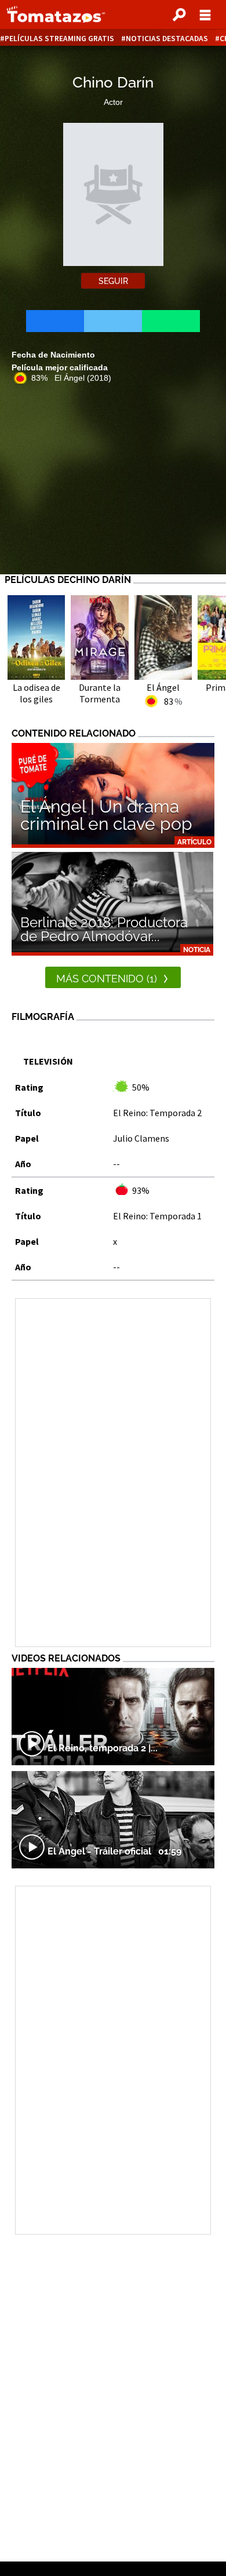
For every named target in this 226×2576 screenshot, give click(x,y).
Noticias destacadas (167, 39)
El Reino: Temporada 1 (157, 1216)
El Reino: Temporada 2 (157, 1113)
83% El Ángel (71, 378)
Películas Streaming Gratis (59, 39)
